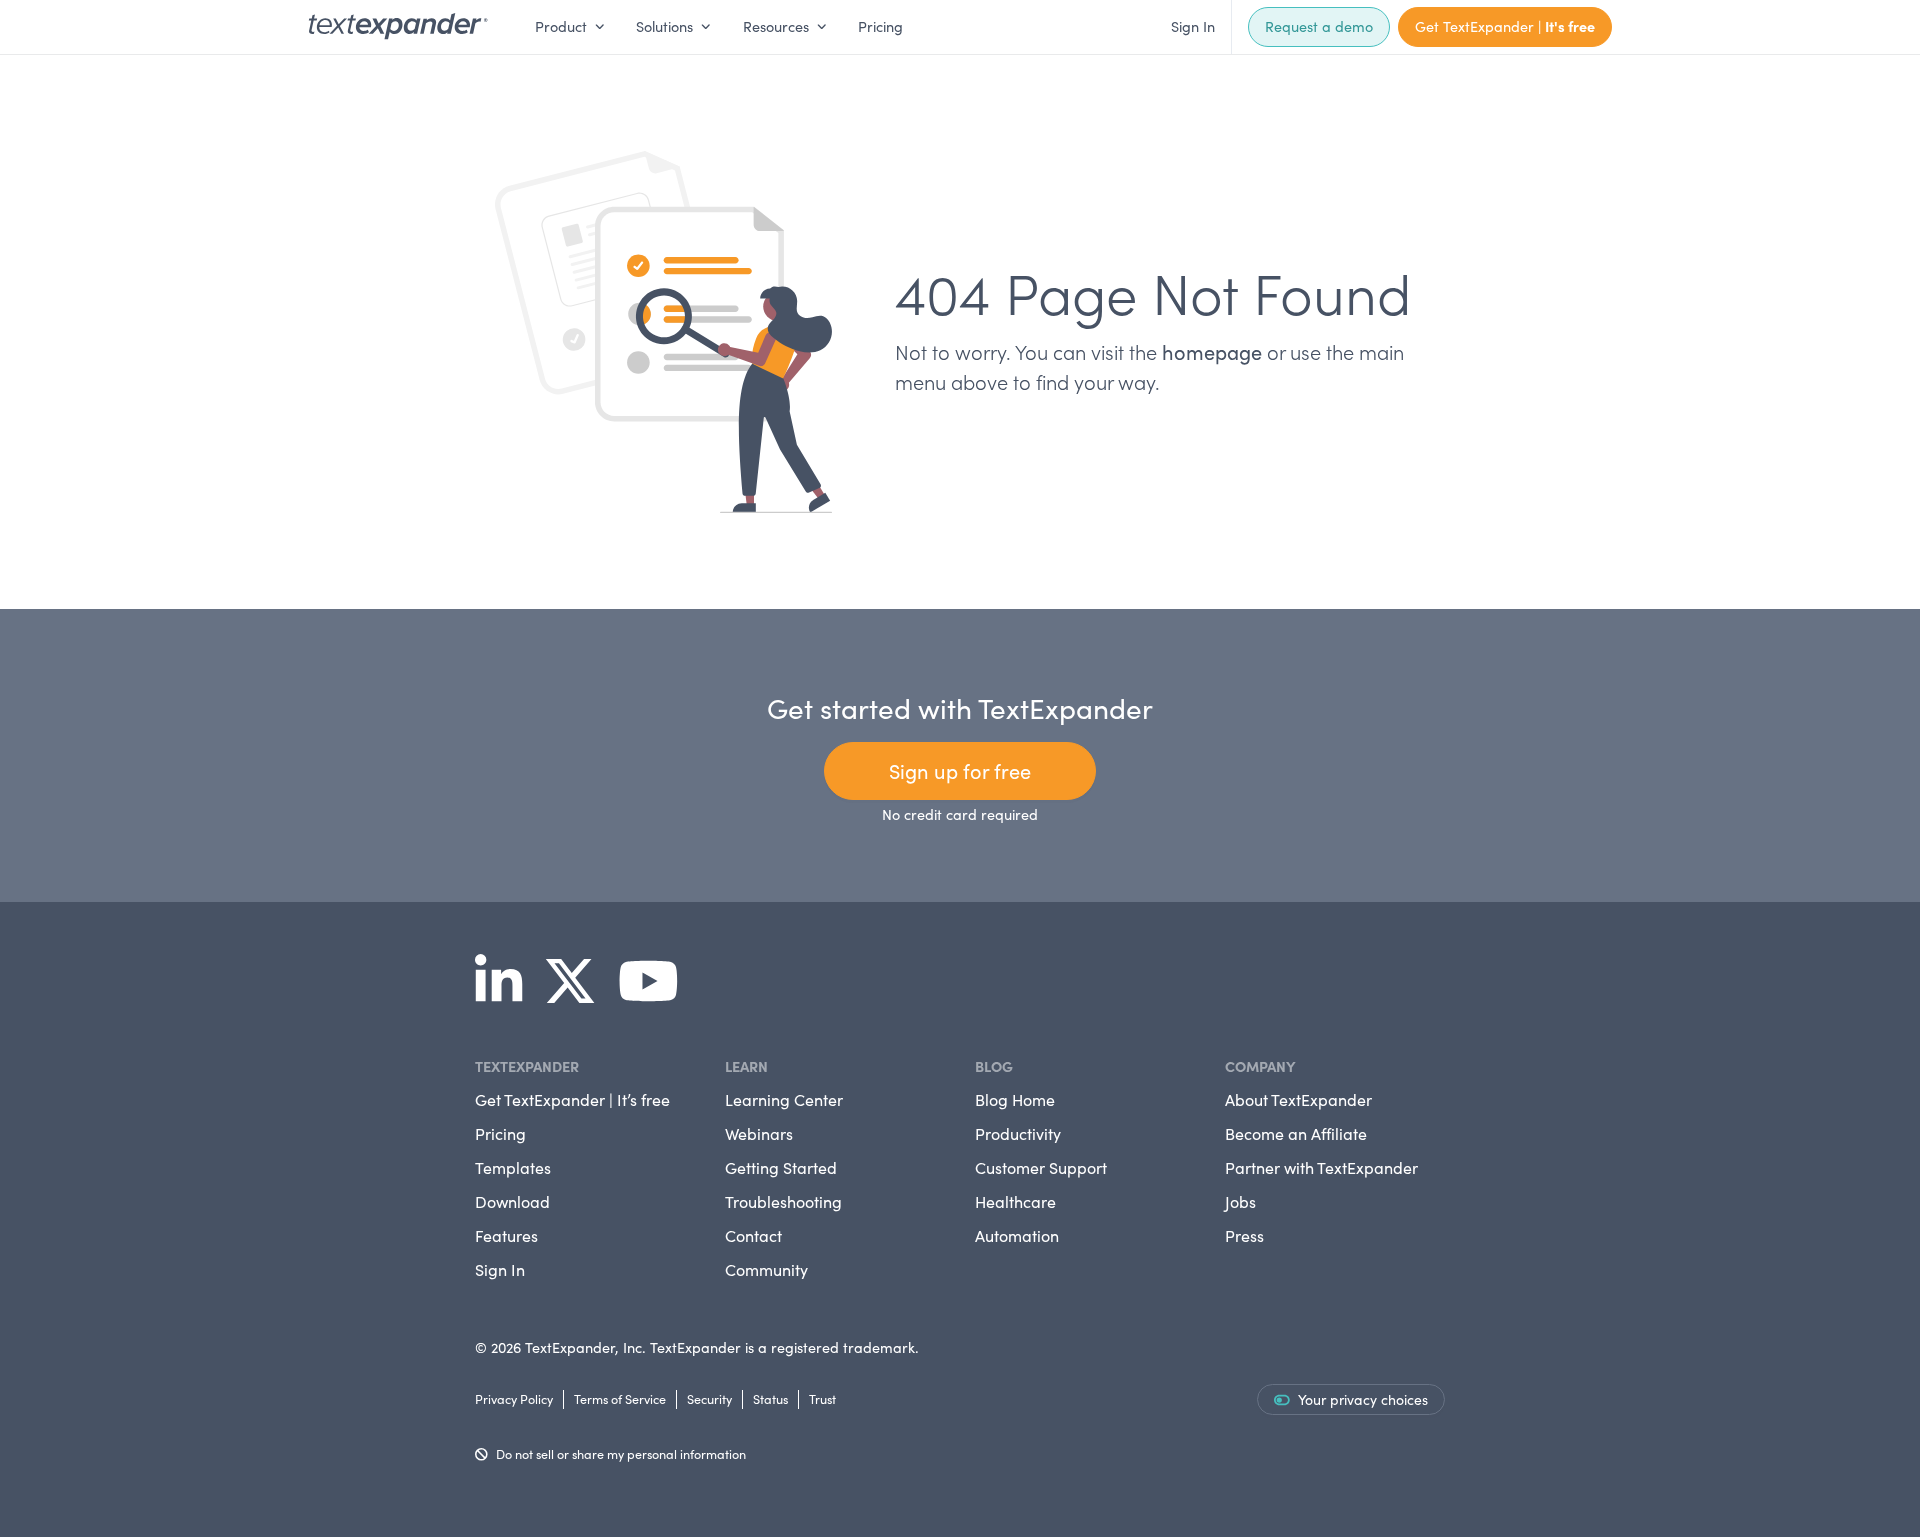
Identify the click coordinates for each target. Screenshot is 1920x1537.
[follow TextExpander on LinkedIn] (506, 994)
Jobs (1240, 1201)
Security (709, 1398)
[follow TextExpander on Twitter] (578, 994)
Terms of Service (620, 1398)
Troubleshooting (783, 1201)
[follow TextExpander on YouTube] (656, 994)
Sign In (1193, 26)
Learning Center (784, 1099)
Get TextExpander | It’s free (572, 1099)
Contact (753, 1235)
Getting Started (781, 1167)
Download (512, 1201)
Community (766, 1269)
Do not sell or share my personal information (621, 1453)
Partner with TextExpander (1321, 1167)
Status (770, 1398)
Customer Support (1041, 1167)
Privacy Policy (514, 1398)
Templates (513, 1167)
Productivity (1018, 1133)
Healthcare (1015, 1201)
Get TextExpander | (1505, 26)
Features (506, 1235)
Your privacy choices (1363, 1399)
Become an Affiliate (1296, 1133)
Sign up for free (960, 770)
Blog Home (1015, 1099)
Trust (822, 1398)
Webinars (759, 1133)
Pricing (880, 26)
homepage (1212, 351)
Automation (1017, 1235)
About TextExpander (1298, 1099)
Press (1244, 1235)
